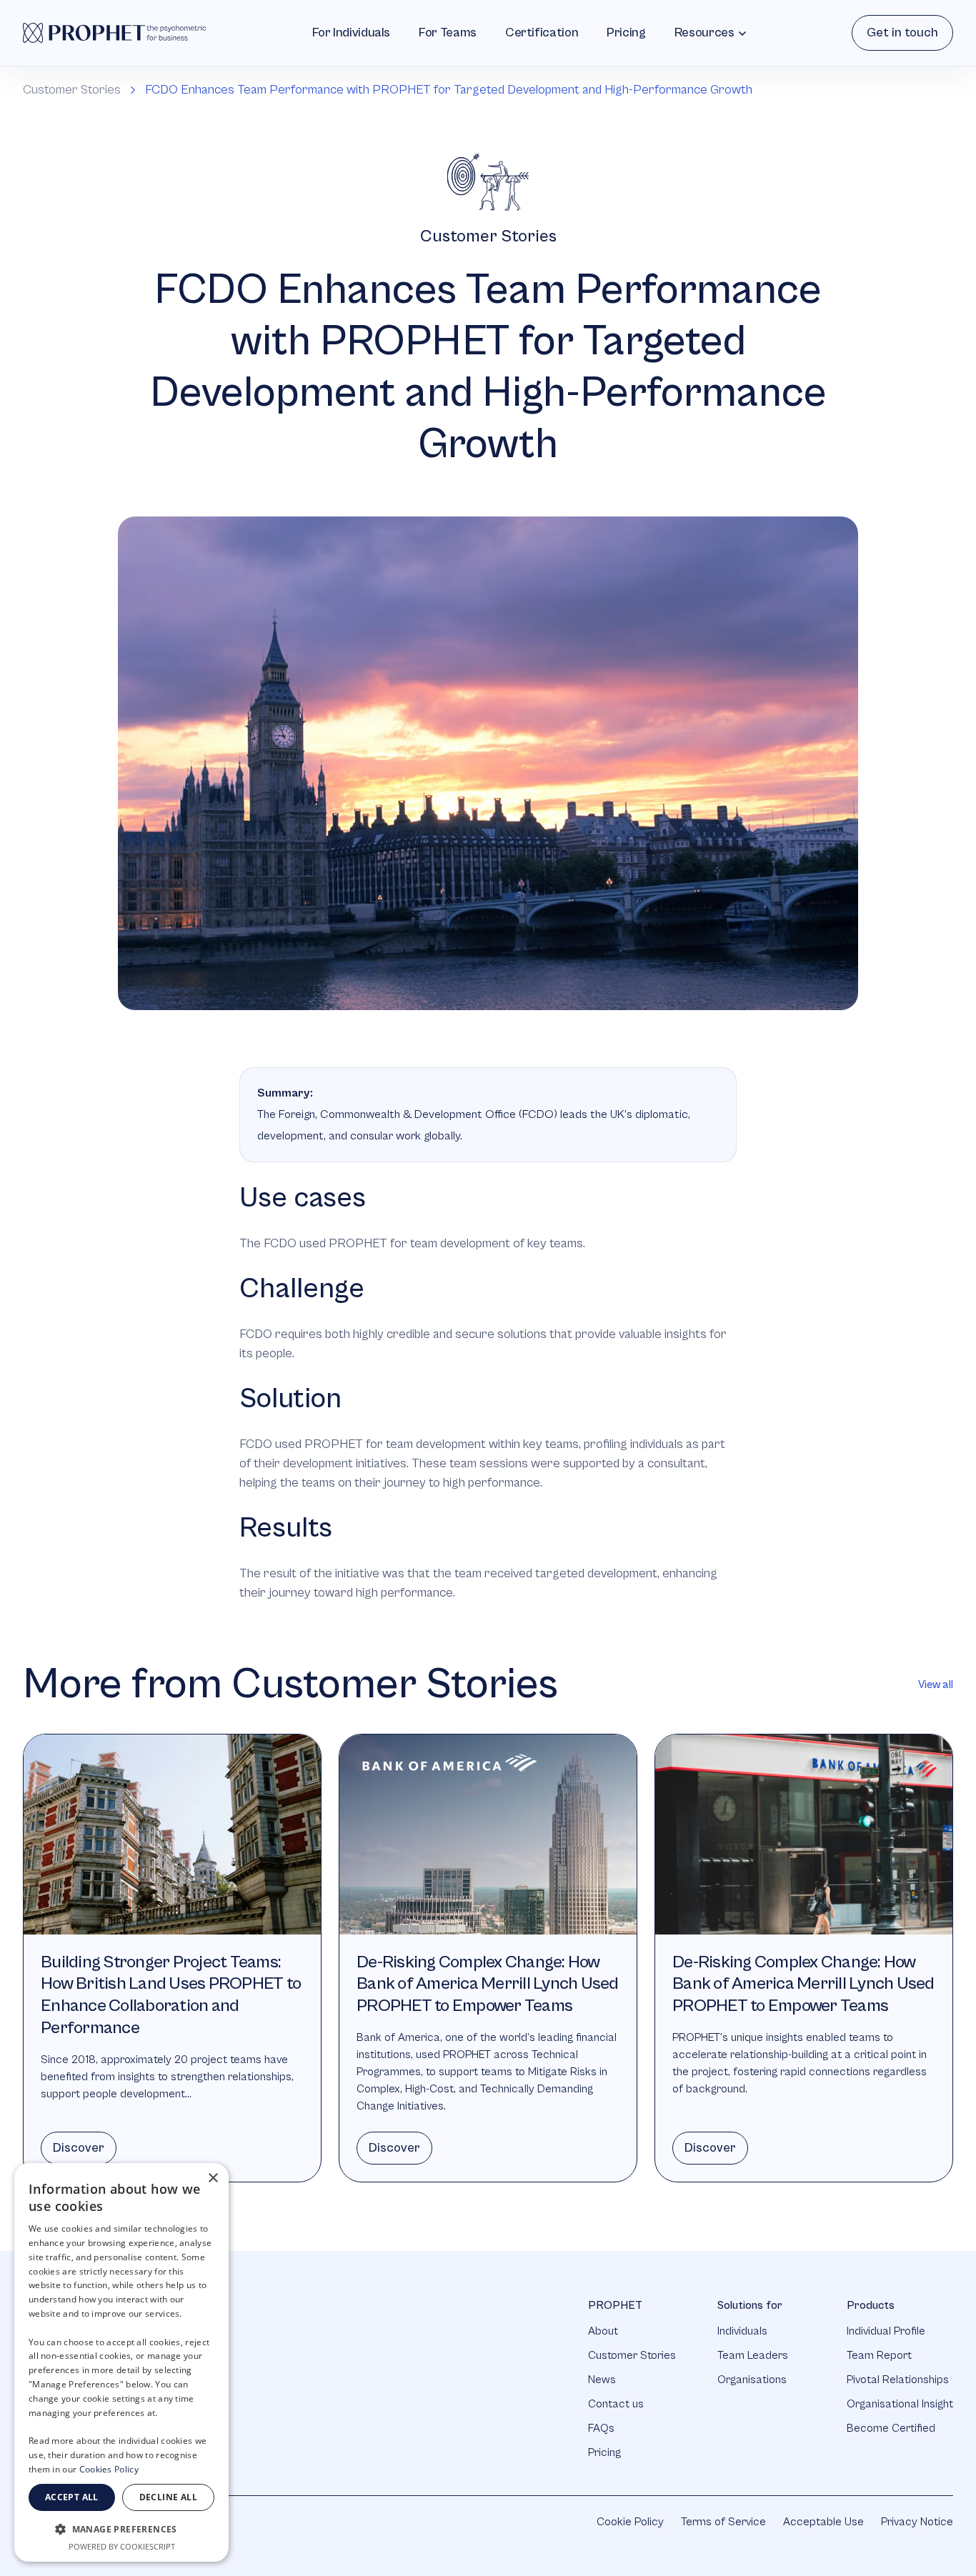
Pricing (626, 33)
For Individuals (352, 33)
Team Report (879, 2355)
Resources (704, 33)
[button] (121, 2529)
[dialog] (121, 2362)
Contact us (616, 2404)
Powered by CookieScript (122, 2546)
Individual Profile (886, 2331)
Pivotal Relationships (898, 2380)
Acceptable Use (823, 2522)
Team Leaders (753, 2355)
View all (936, 1684)
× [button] (213, 2178)
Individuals (742, 2331)
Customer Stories (72, 90)
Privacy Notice (917, 2522)
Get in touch (902, 33)
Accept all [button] (72, 2497)
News (602, 2380)
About (603, 2331)
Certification (542, 33)
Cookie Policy (630, 2522)
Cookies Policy (109, 2469)
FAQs (601, 2428)
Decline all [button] (168, 2497)
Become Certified (891, 2428)
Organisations (752, 2380)
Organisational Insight (900, 2404)
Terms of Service (723, 2522)
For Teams (448, 33)
